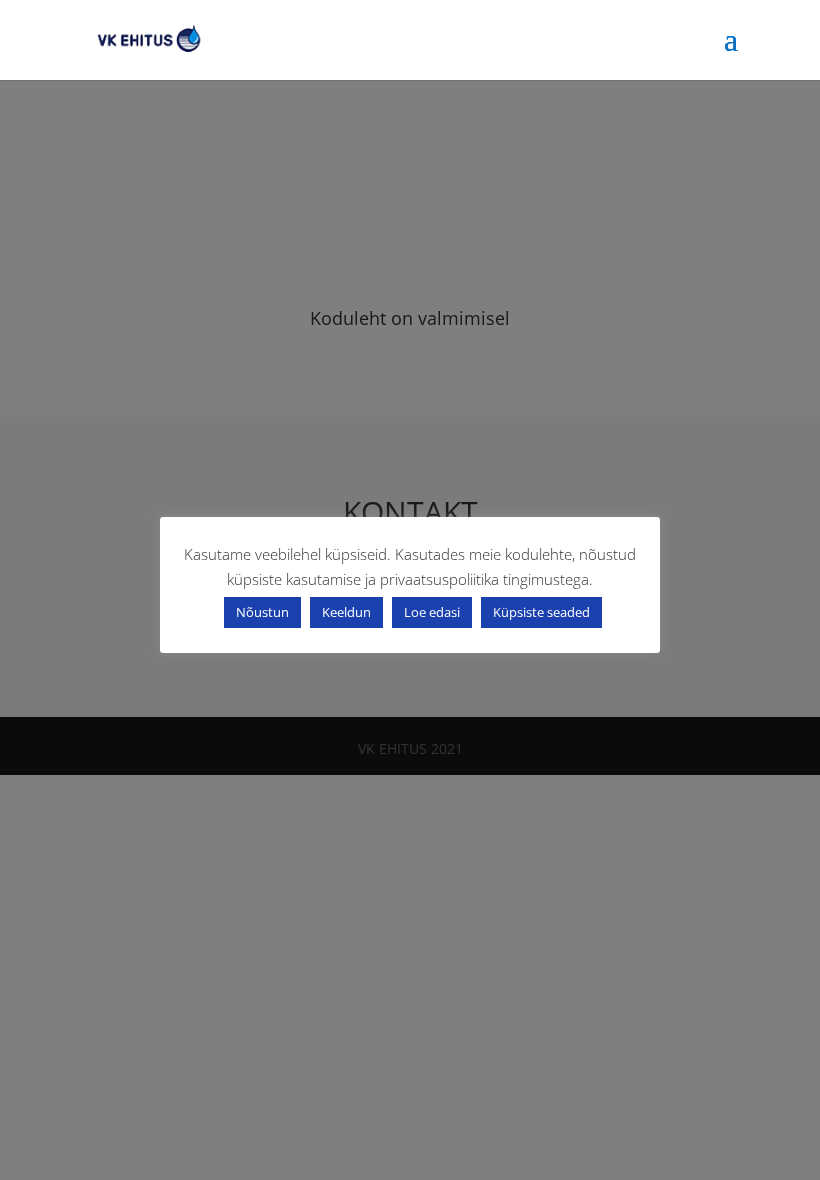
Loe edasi (432, 612)
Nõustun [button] (262, 612)
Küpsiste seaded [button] (541, 612)
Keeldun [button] (346, 612)
